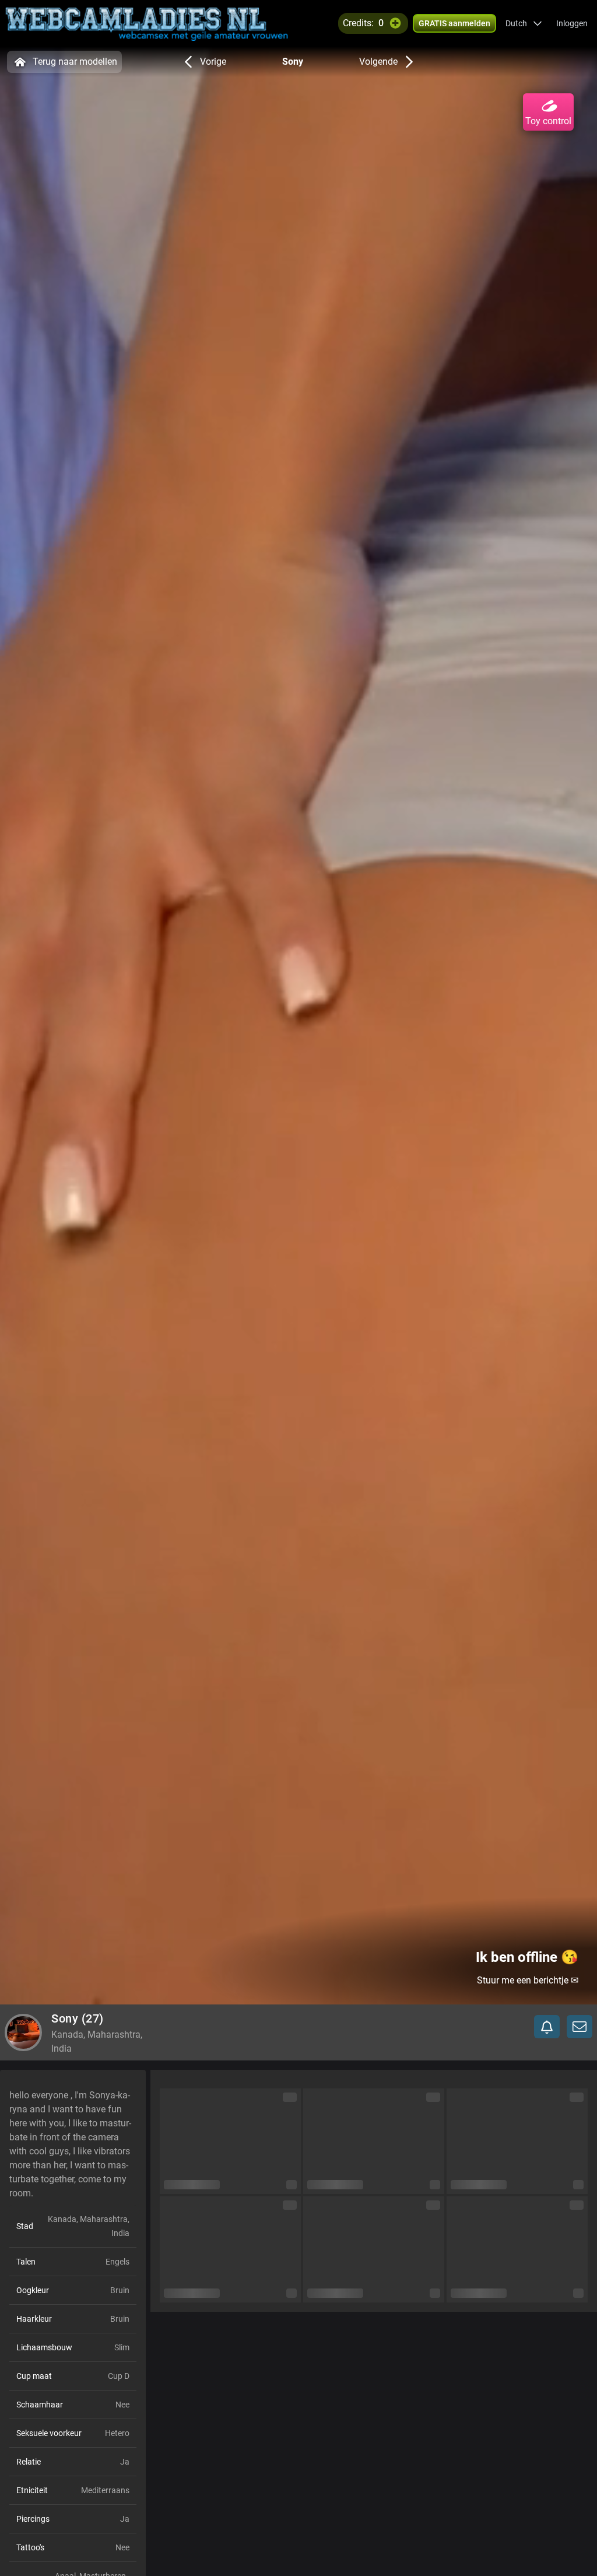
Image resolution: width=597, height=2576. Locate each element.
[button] (524, 23)
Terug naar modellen (75, 62)
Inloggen (572, 23)
